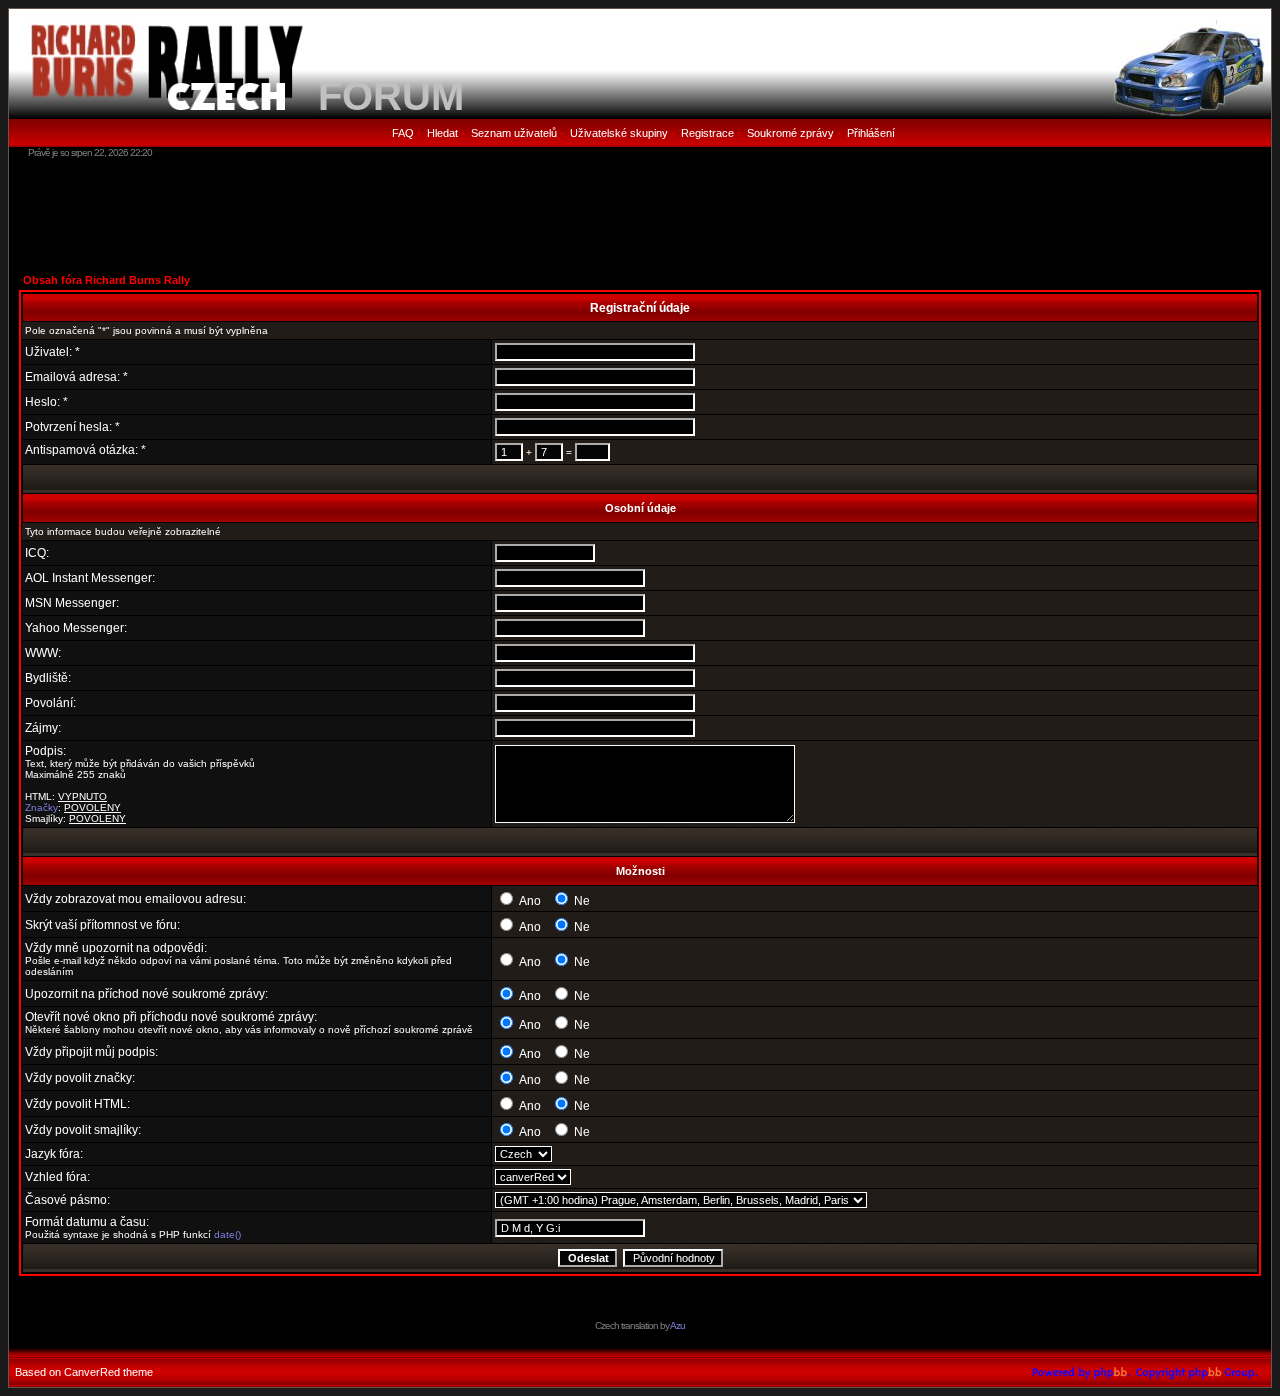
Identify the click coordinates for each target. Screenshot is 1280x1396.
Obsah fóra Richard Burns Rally (106, 280)
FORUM (391, 96)
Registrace (707, 133)
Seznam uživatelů (514, 133)
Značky (41, 807)
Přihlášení (871, 133)
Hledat (442, 133)
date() (227, 1234)
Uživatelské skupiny (619, 133)
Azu (677, 1325)
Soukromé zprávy (790, 133)
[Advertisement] (640, 215)
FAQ (403, 133)
